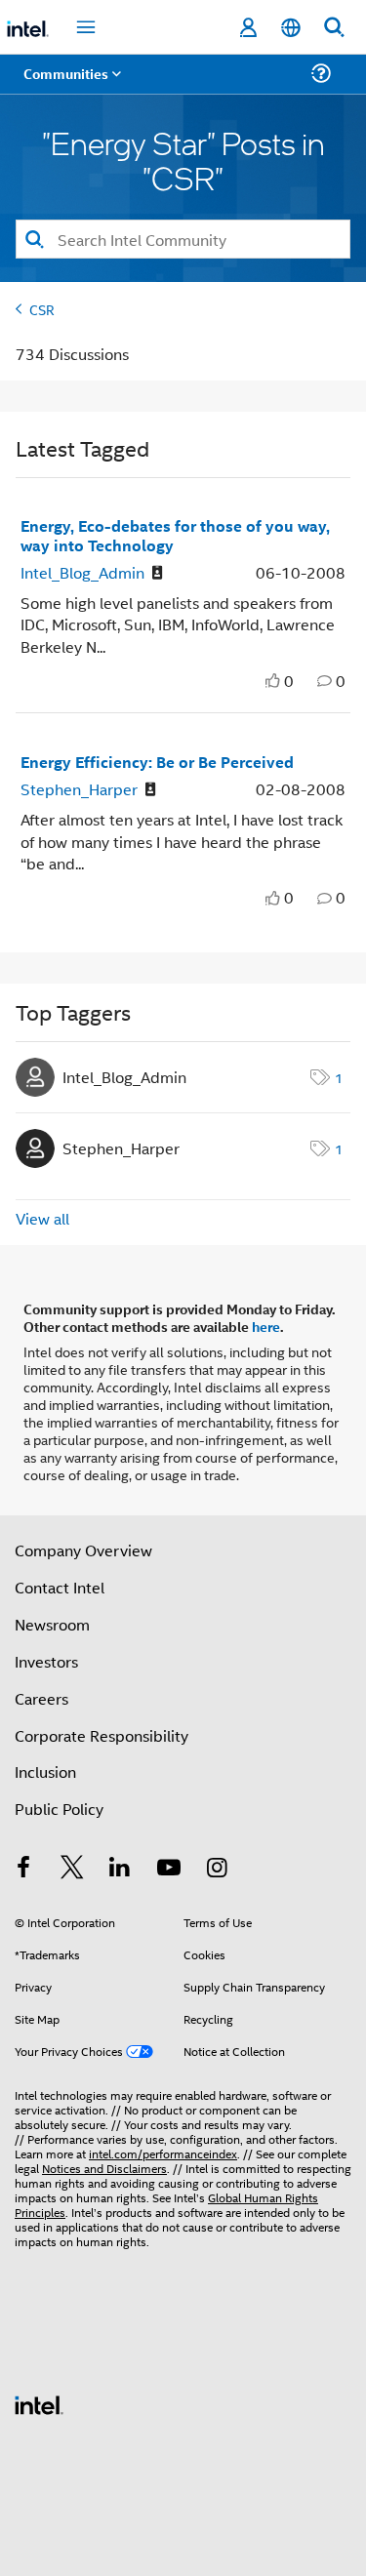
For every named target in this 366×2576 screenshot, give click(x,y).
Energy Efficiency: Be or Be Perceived (157, 762)
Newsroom (52, 1624)
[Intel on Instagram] (217, 1869)
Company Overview (83, 1550)
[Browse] (70, 85)
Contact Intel (60, 1587)
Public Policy (59, 1809)
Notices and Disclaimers (104, 2168)
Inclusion (45, 1771)
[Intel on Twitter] (72, 1869)
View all (42, 1218)
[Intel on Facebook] (23, 1869)
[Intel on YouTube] (169, 1869)
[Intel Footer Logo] (39, 2403)
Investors (46, 1661)
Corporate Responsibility (102, 1735)
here (266, 1326)
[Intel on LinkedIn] (120, 1869)
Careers (41, 1698)
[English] (291, 28)
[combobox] (183, 239)
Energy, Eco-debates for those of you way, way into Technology (175, 535)
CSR (42, 309)
